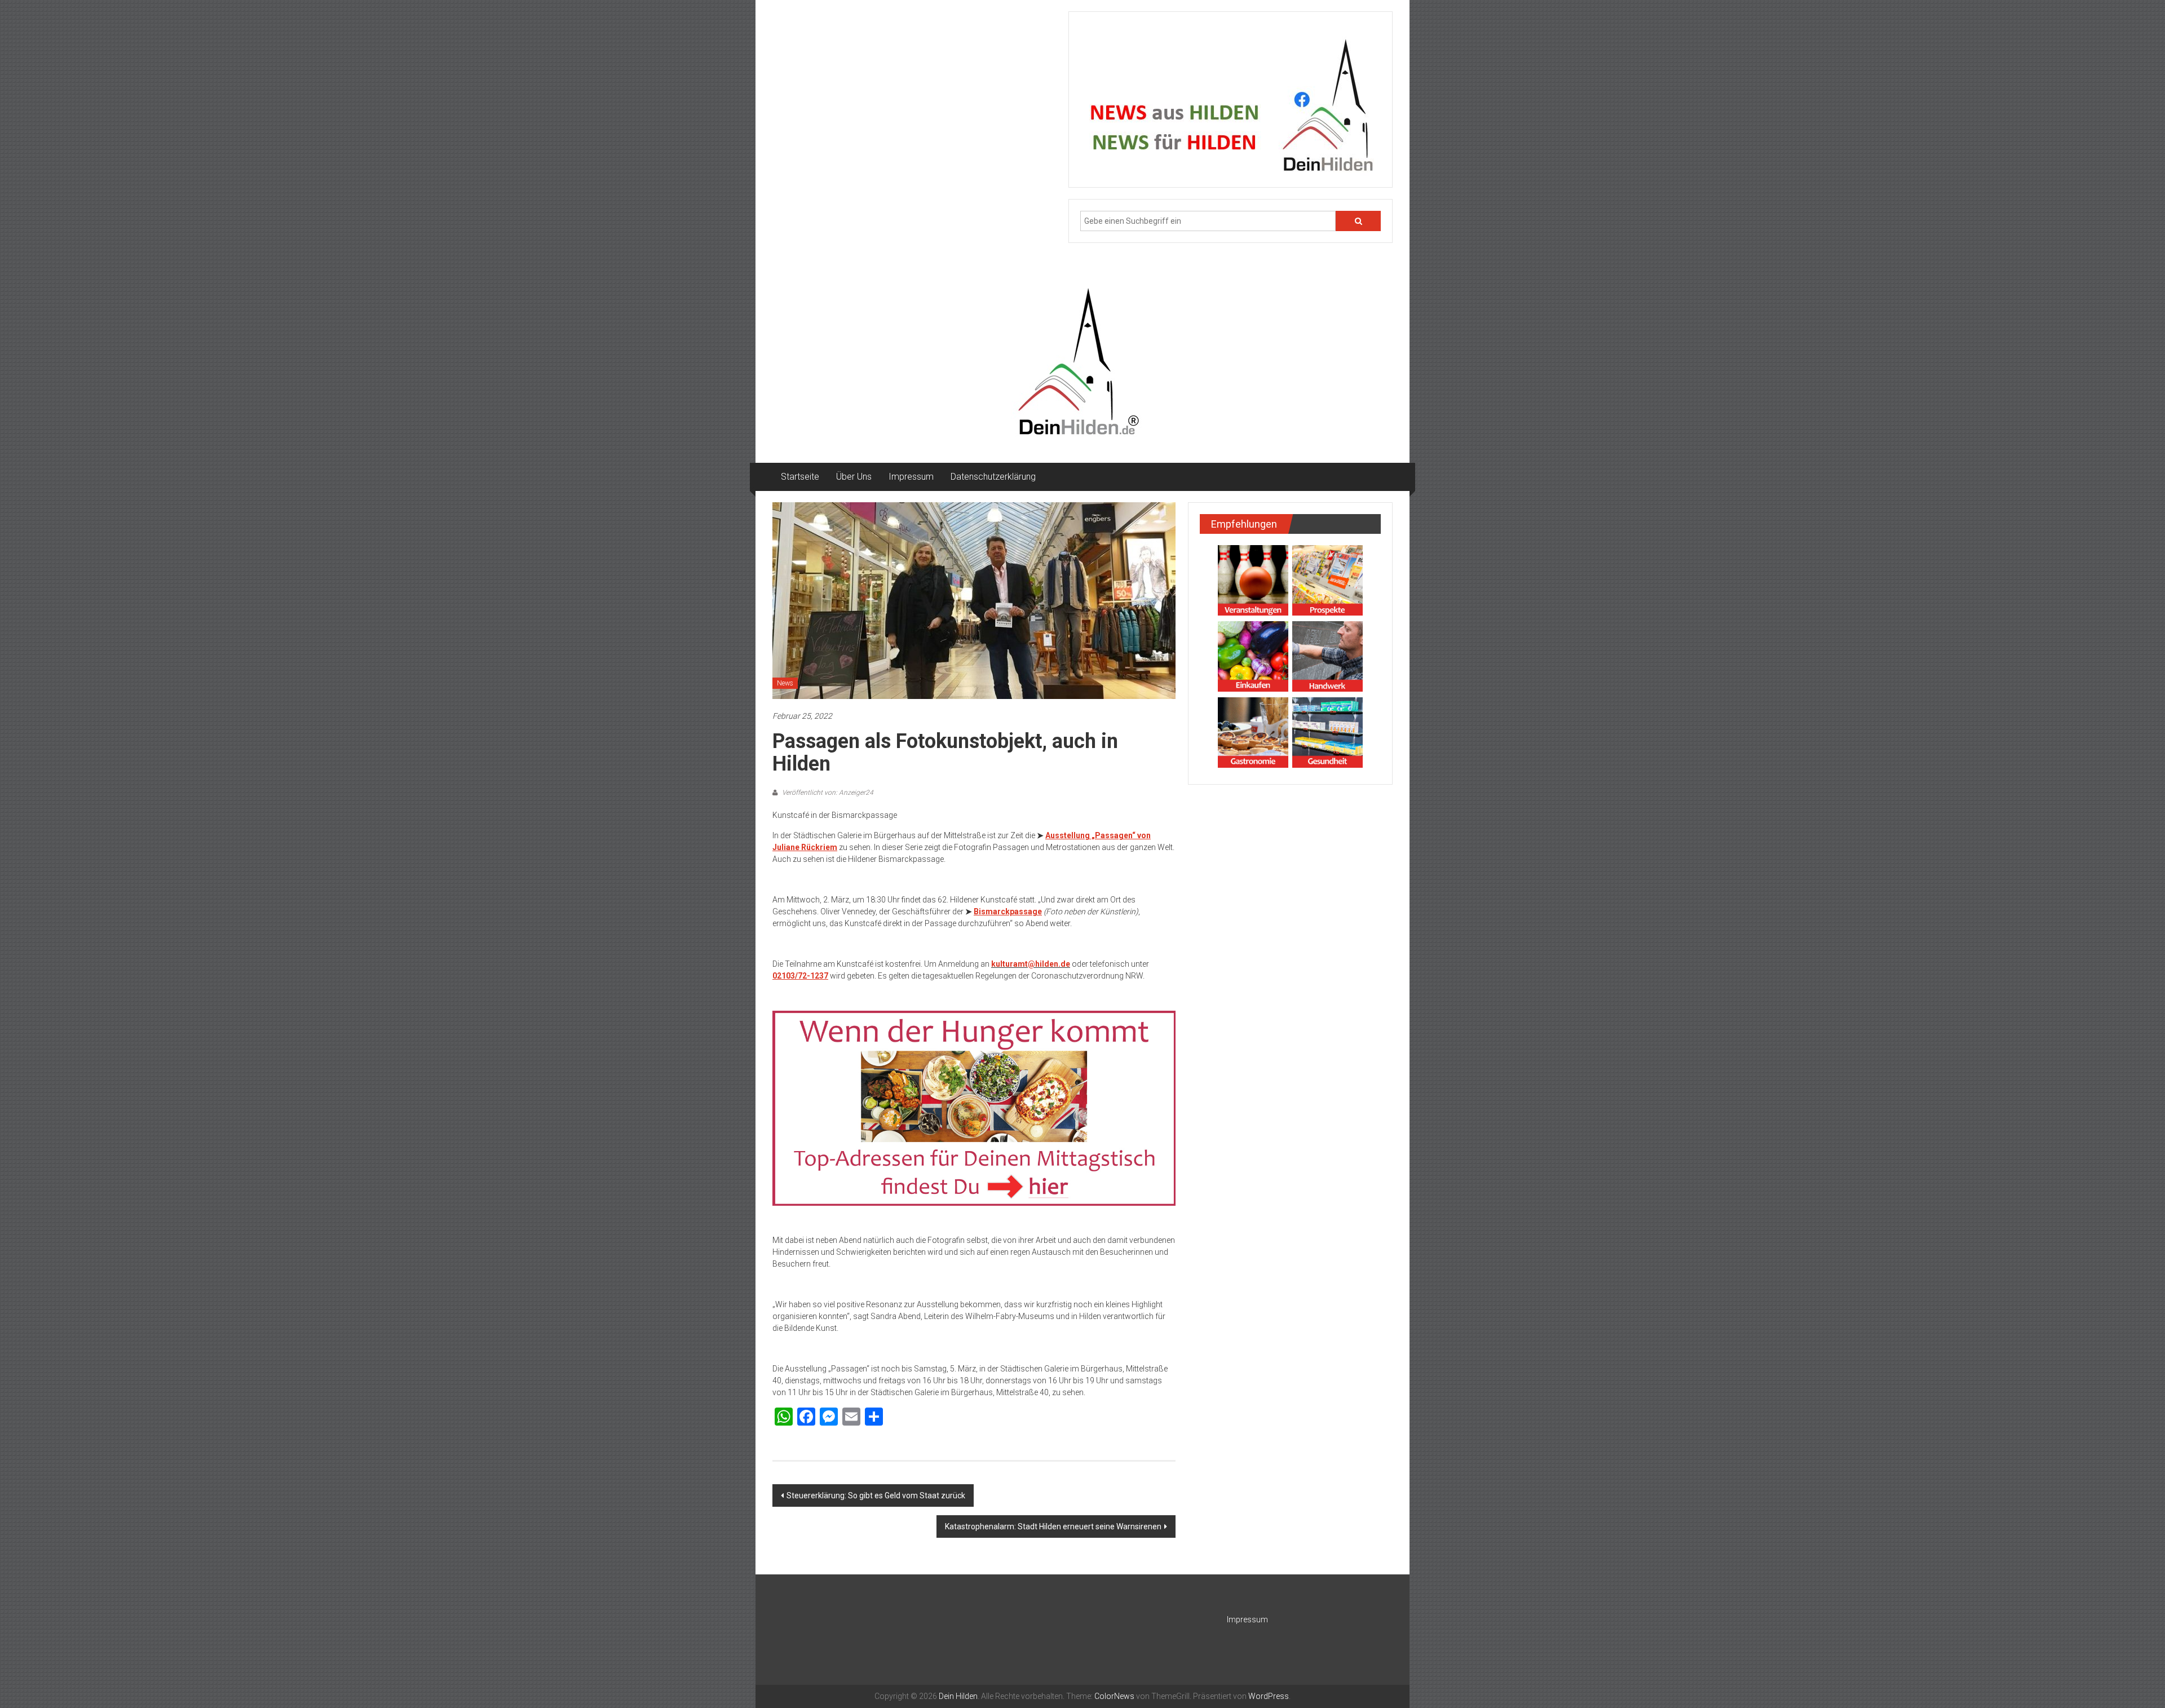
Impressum (911, 477)
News (785, 683)
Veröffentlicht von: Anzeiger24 (827, 793)
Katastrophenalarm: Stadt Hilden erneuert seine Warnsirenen (1053, 1526)
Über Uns (854, 477)
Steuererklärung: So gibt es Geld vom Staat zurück (876, 1495)
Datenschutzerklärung (993, 477)
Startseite (800, 477)
